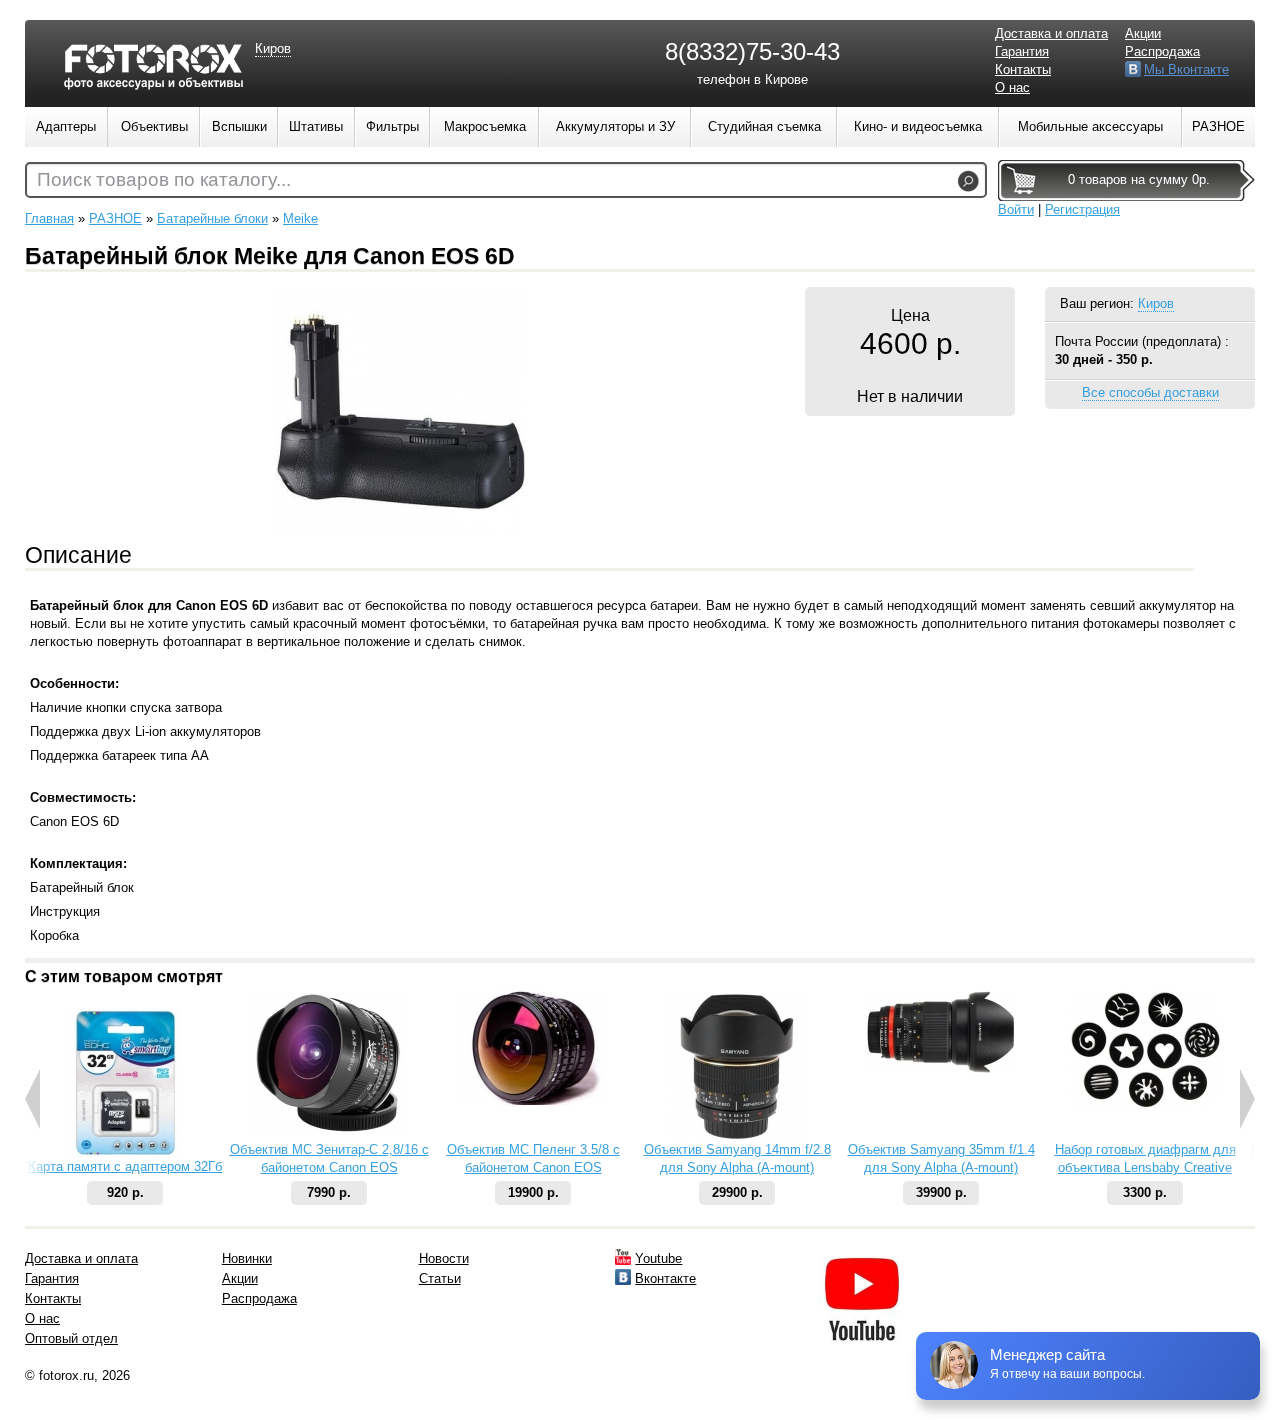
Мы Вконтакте (1186, 69)
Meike (300, 218)
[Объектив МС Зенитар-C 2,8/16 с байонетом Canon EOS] (329, 1130)
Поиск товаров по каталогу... (164, 179)
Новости (444, 1258)
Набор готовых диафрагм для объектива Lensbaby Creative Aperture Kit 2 (1145, 1167)
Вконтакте (665, 1278)
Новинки (247, 1258)
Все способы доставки (1150, 392)
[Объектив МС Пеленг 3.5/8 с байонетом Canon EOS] (533, 1100)
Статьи (440, 1278)
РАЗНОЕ (115, 218)
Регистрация (1082, 209)
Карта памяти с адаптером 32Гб (125, 1166)
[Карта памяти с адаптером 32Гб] (125, 1153)
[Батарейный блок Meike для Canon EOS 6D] (400, 532)
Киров (1156, 303)
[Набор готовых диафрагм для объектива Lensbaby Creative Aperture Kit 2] (1145, 1103)
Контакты (1023, 69)
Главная (49, 218)
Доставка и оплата (1051, 33)
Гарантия (1022, 51)
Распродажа (1162, 51)
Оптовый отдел (71, 1338)
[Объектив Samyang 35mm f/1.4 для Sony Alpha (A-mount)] (941, 1068)
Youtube (658, 1258)
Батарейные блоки (212, 218)
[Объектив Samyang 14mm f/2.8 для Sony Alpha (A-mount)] (737, 1136)
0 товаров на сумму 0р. (1139, 179)
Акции (1143, 33)
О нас (1012, 87)
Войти (1016, 209)
